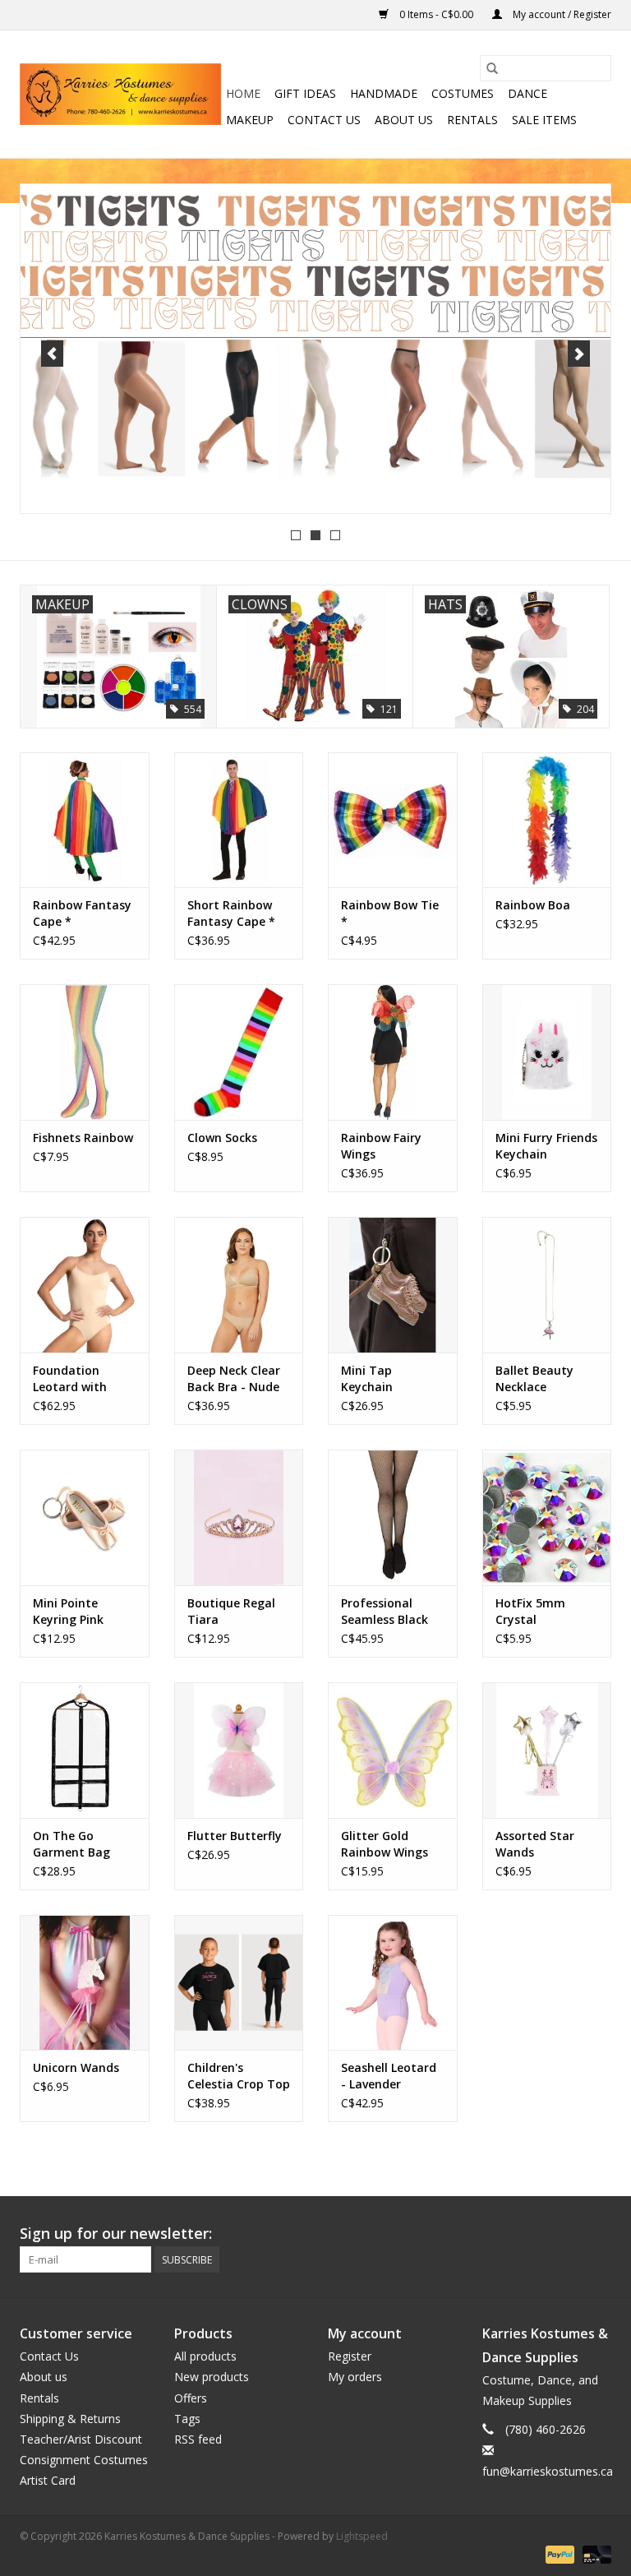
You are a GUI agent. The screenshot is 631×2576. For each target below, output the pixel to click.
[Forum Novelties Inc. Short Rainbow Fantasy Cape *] (239, 820)
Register (350, 2356)
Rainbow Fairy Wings (381, 1146)
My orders (355, 2377)
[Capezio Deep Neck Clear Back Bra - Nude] (239, 1285)
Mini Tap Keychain (367, 1378)
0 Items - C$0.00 (436, 14)
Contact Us (324, 120)
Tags (187, 2419)
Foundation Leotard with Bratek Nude (70, 1379)
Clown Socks (222, 1138)
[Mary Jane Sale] (315, 349)
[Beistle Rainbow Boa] (547, 820)
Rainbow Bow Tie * (390, 913)
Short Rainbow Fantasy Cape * (231, 913)
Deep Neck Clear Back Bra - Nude (234, 1378)
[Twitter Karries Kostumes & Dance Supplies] (509, 2234)
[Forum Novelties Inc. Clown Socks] (239, 1052)
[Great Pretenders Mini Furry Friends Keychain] (547, 1052)
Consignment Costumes (84, 2460)
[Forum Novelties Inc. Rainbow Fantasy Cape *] (85, 820)
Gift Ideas (305, 93)
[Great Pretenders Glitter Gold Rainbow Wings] (393, 1750)
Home (243, 93)
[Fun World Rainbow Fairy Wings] (393, 1052)
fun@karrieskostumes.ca (548, 2471)
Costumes (463, 93)
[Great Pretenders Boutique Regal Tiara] (239, 1517)
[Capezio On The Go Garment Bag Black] (85, 1750)
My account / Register (561, 14)
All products (205, 2356)
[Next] (579, 354)
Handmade (384, 93)
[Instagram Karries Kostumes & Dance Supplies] (598, 2234)
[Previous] (52, 354)
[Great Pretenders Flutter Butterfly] (239, 1750)
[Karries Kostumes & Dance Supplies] (120, 94)
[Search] (492, 68)
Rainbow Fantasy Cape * (82, 913)
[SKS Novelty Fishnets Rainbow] (85, 1052)
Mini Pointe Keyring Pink (68, 1611)
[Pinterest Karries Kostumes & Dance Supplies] (539, 2234)
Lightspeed (362, 2536)
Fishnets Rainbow (83, 1138)
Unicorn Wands (76, 2067)
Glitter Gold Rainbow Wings (385, 1844)
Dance (527, 93)
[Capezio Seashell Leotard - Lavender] (393, 1983)
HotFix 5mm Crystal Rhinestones (531, 1612)
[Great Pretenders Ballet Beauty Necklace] (547, 1285)
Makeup (250, 120)
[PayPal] (558, 2553)
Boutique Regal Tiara (231, 1611)
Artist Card (48, 2480)
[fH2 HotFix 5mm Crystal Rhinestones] (547, 1517)
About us (404, 120)
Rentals (472, 120)
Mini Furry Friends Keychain (546, 1146)
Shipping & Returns (70, 2419)
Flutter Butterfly (235, 1836)
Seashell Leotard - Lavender (389, 2076)
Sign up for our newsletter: (116, 2234)
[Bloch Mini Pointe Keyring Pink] (85, 1517)
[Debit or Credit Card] (594, 2553)
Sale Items (544, 120)
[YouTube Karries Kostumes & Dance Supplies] (569, 2234)
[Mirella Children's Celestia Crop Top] (239, 1983)
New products (212, 2377)
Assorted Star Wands (535, 1844)
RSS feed (198, 2439)
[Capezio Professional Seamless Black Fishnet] (393, 1517)
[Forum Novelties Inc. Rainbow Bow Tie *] (393, 820)
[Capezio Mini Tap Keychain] (393, 1285)
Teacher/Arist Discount (81, 2439)
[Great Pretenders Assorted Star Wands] (547, 1750)
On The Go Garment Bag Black (71, 1844)
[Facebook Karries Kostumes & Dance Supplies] (480, 2234)
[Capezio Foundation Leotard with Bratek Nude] (85, 1285)
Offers (191, 2398)
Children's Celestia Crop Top (239, 2076)
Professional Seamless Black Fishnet (385, 1612)
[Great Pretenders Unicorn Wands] (85, 1983)
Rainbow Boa (533, 905)
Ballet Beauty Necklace (534, 1378)
